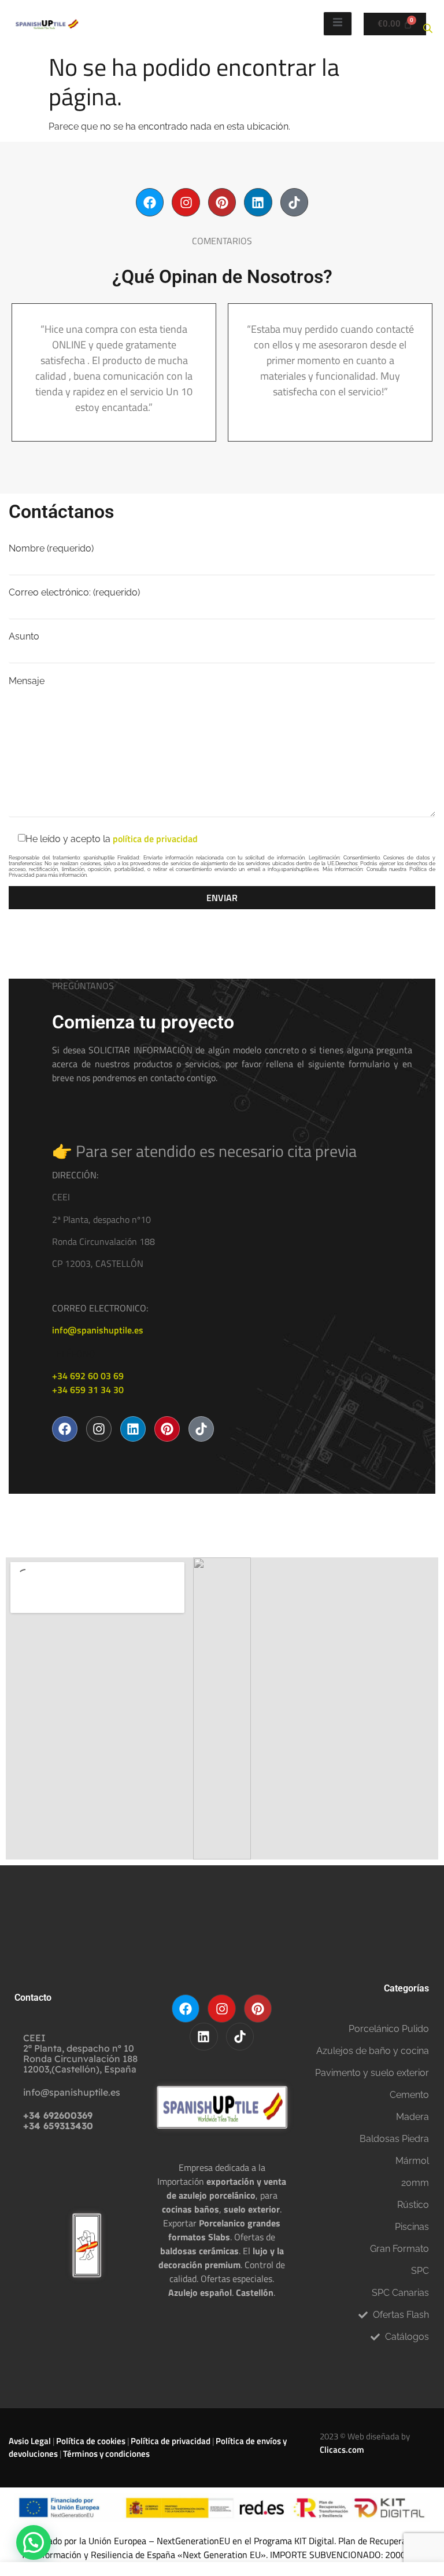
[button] (34, 2542)
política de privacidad (155, 839)
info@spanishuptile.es (98, 1330)
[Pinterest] (222, 202)
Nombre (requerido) (51, 549)
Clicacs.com (342, 2450)
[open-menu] (338, 24)
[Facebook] (150, 202)
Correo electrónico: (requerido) (74, 593)
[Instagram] (186, 202)
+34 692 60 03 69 (88, 1376)
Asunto (24, 637)
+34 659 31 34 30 (88, 1390)
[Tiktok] (294, 202)
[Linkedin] (258, 202)
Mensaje (27, 681)
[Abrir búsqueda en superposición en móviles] (428, 24)
